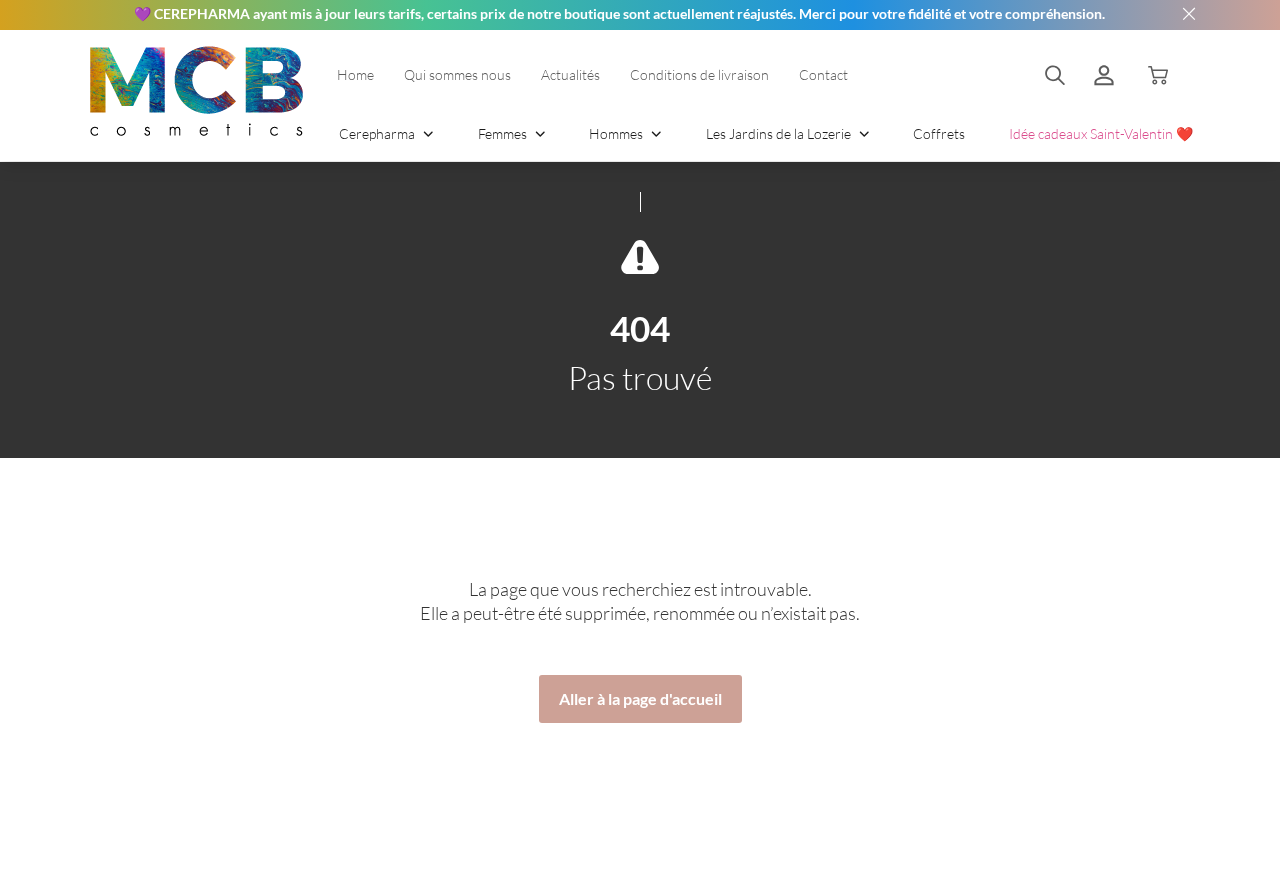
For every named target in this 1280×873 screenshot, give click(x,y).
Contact (823, 74)
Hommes (617, 133)
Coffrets (939, 133)
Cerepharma (378, 133)
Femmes (504, 133)
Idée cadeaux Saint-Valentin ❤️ (1101, 133)
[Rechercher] (1055, 75)
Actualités (570, 74)
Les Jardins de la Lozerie (780, 133)
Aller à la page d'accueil (640, 698)
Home (355, 74)
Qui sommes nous (457, 74)
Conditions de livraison (699, 74)
